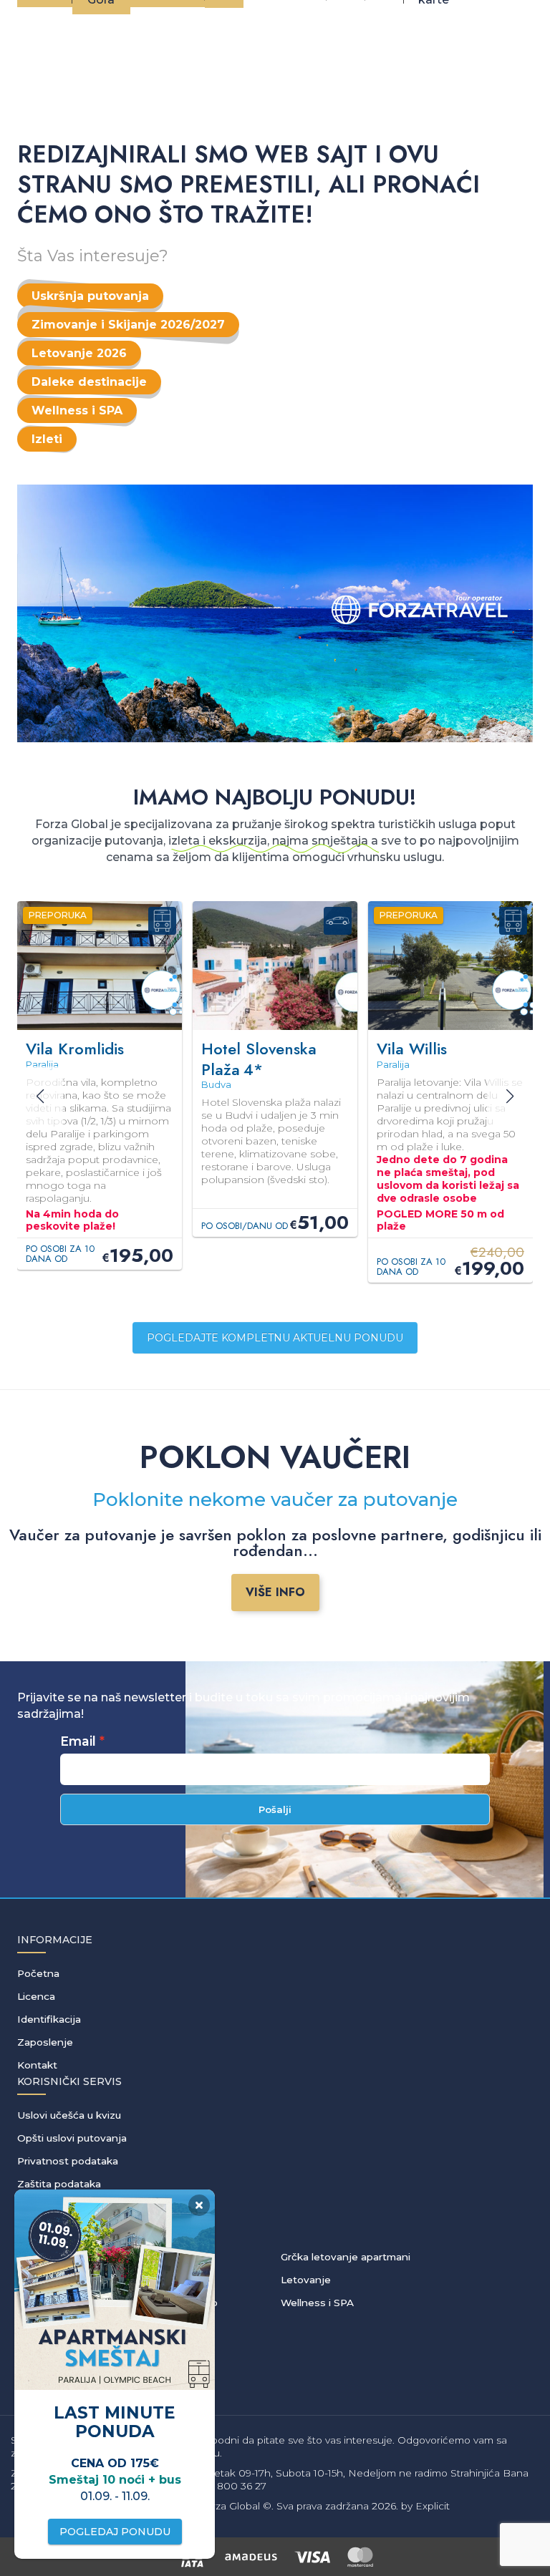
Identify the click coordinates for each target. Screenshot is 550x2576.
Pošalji (275, 1809)
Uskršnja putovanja (90, 296)
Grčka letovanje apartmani (346, 2257)
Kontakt (37, 2065)
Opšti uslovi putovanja (72, 2138)
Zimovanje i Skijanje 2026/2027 (128, 325)
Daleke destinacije (89, 382)
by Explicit (425, 2506)
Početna (38, 1973)
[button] (510, 1097)
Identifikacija (49, 2019)
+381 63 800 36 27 (223, 2486)
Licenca (36, 1996)
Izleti (47, 439)
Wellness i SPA (77, 410)
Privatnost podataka (68, 2161)
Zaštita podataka (59, 2184)
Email (78, 1741)
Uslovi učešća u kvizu (69, 2115)
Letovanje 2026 (79, 353)
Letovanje (306, 2280)
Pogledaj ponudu (115, 2532)
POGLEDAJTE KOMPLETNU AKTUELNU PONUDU (275, 1338)
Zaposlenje (45, 2042)
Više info (275, 1592)
